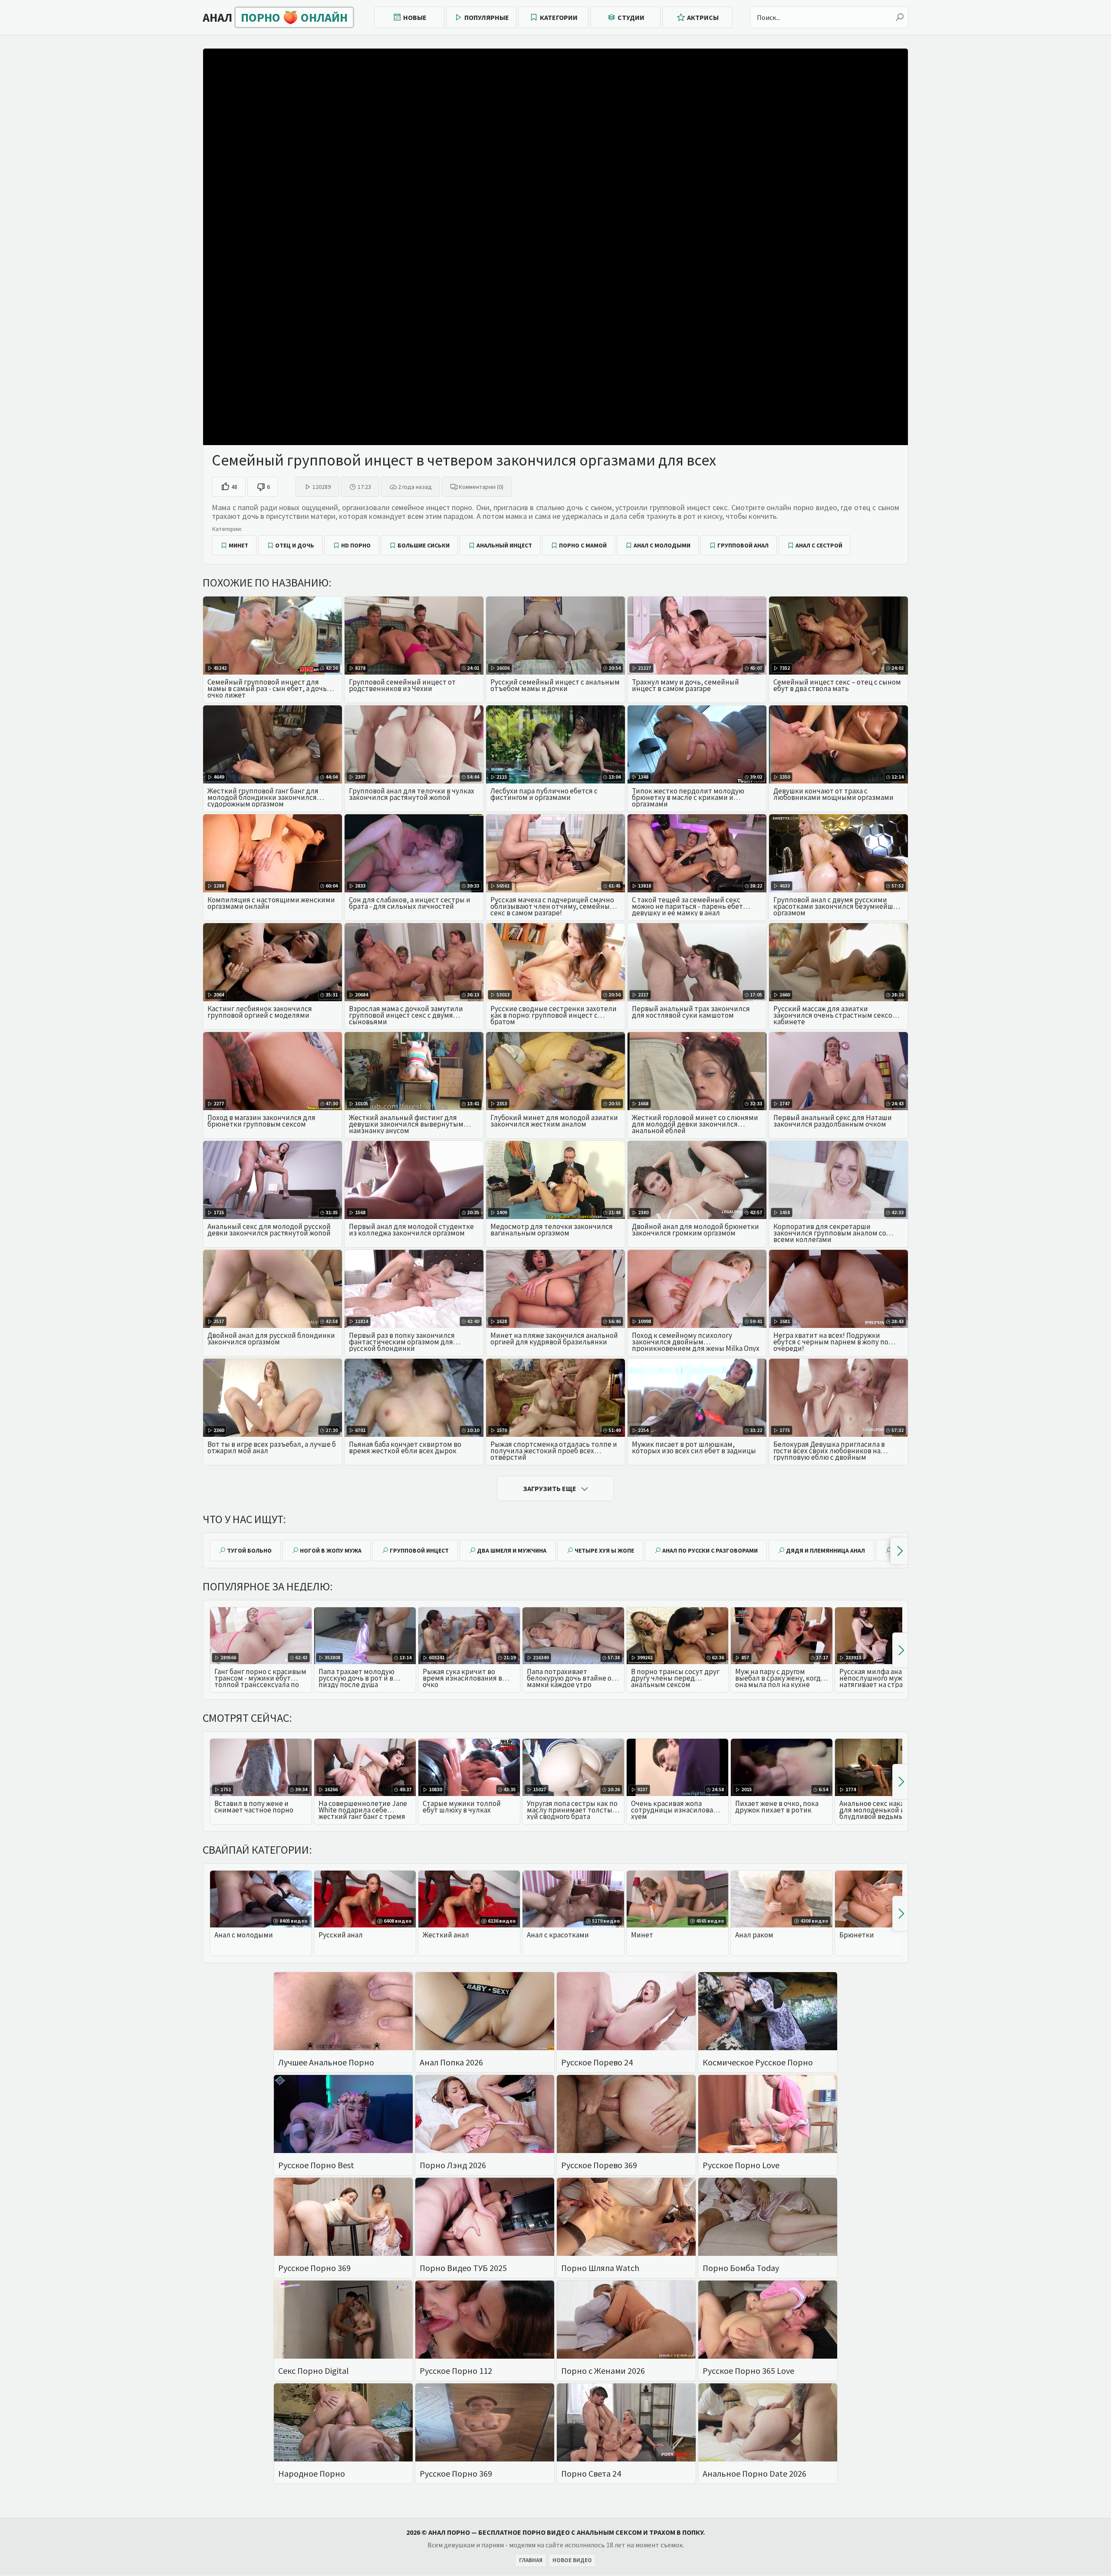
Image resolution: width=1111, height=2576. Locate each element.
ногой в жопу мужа (331, 1550)
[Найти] (900, 17)
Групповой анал (743, 545)
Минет (238, 545)
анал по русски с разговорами (710, 1550)
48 (234, 487)
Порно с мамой (583, 545)
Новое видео (572, 2560)
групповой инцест (419, 1550)
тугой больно (249, 1550)
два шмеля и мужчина (512, 1550)
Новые (415, 17)
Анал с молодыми (662, 545)
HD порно (356, 545)
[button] (899, 1551)
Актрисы (703, 17)
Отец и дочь (295, 545)
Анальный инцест (504, 545)
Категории (559, 17)
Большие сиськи (424, 545)
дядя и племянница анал (825, 1550)
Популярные (487, 17)
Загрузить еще (550, 1488)
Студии (631, 17)
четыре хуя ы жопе (604, 1550)
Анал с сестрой (819, 545)
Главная (531, 2560)
